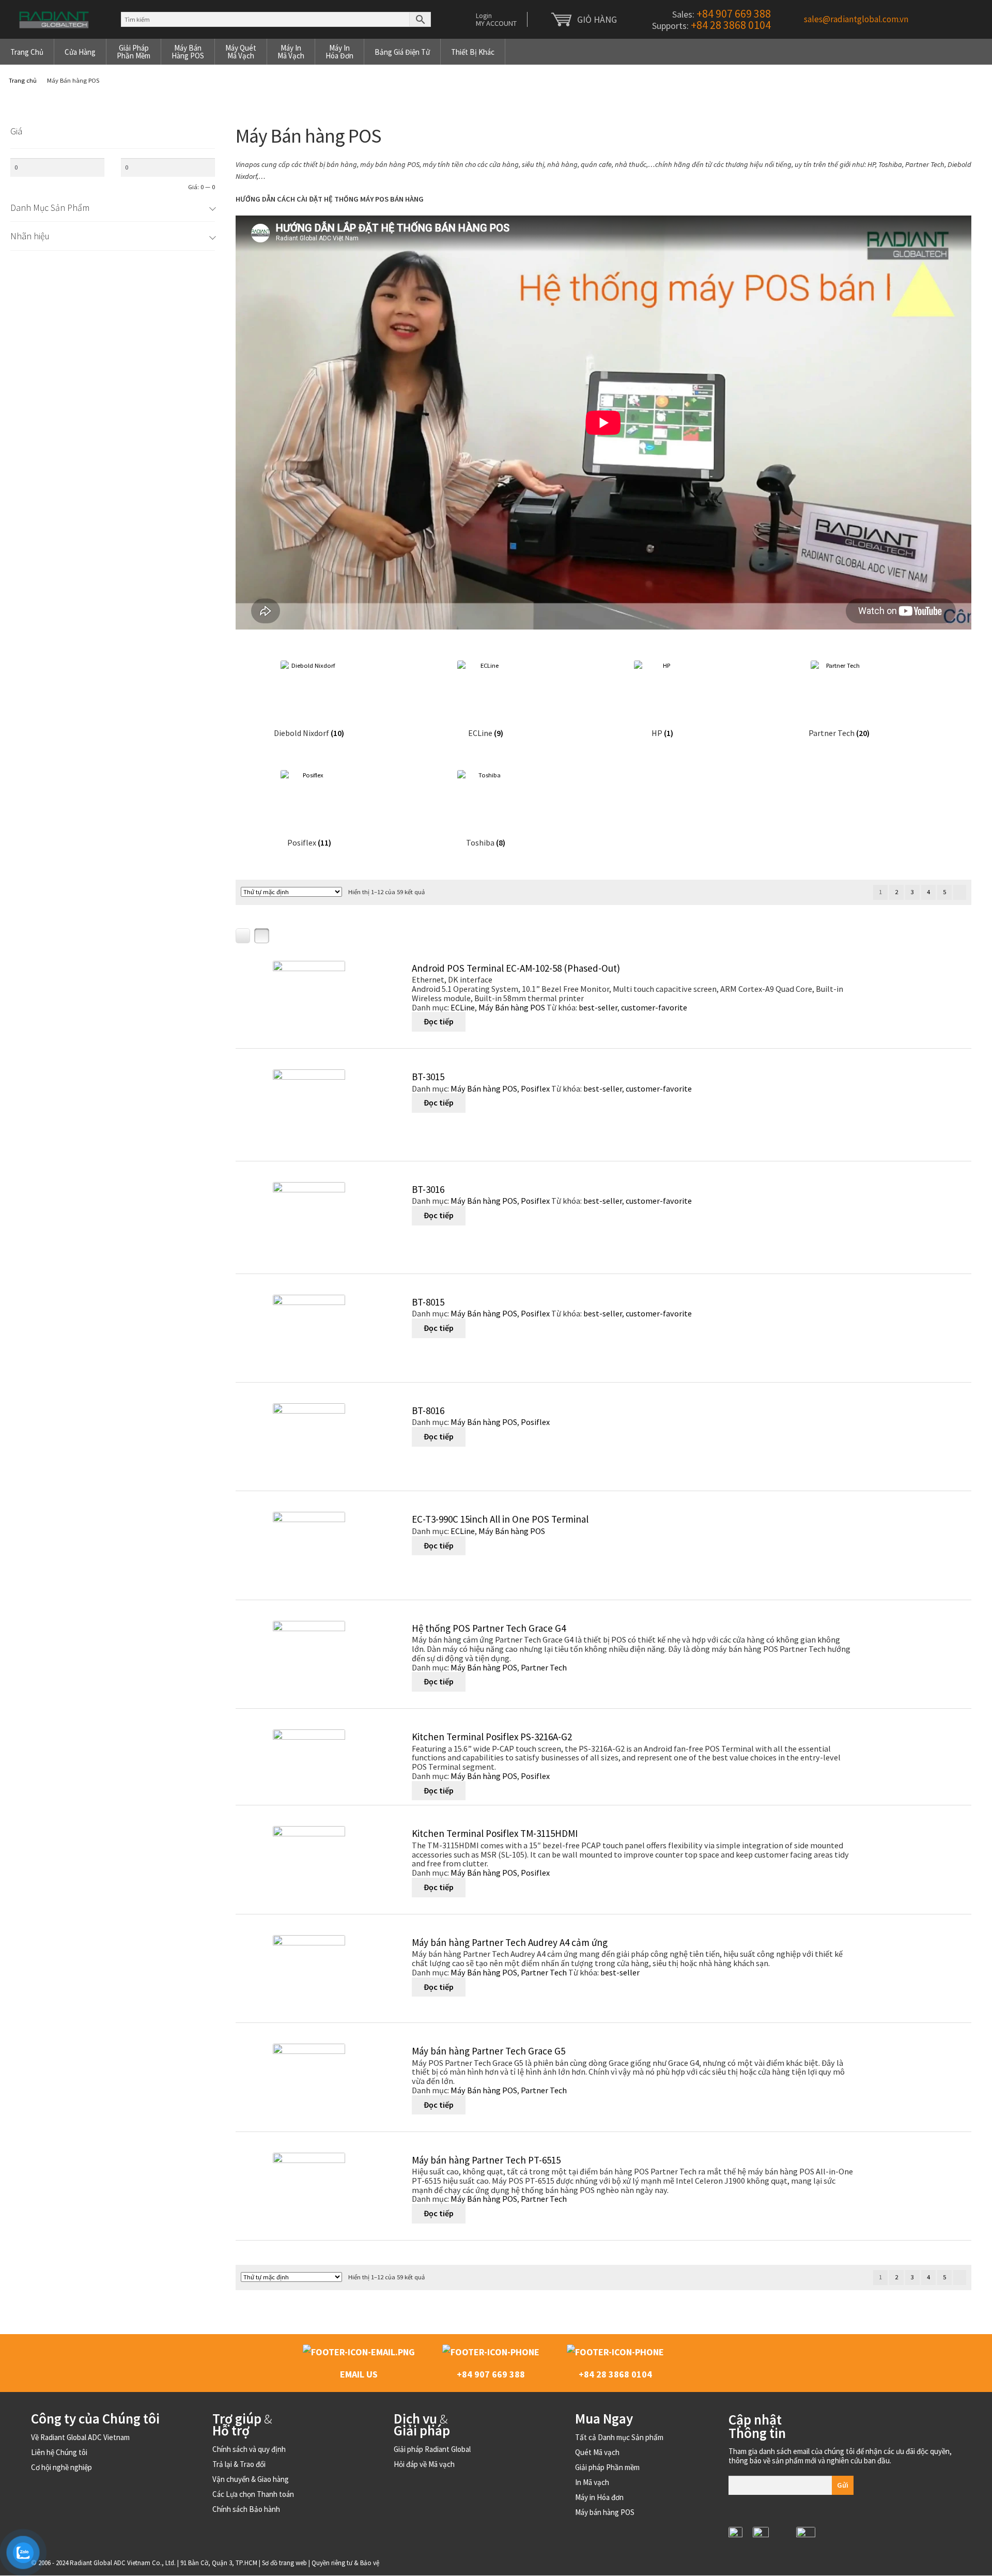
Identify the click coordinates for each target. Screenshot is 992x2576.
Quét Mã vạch (597, 2452)
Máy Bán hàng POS (512, 1007)
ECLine (463, 1007)
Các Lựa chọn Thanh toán (253, 2494)
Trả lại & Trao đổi (239, 2464)
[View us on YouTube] (806, 2534)
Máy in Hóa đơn (599, 2497)
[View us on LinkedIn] (735, 2534)
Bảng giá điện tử (402, 52)
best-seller (598, 1007)
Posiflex (535, 1088)
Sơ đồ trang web (284, 2563)
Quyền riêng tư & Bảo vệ (345, 2563)
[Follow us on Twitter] (761, 2534)
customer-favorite (654, 1007)
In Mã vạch (592, 2482)
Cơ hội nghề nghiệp (61, 2467)
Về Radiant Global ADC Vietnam (80, 2437)
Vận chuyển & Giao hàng (251, 2479)
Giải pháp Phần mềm (607, 2467)
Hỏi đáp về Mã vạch (424, 2464)
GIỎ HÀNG (597, 19)
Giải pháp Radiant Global (432, 2449)
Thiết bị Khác (473, 52)
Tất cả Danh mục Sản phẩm (619, 2437)
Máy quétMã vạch (241, 52)
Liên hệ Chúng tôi (59, 2452)
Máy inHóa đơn (339, 52)
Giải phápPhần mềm (134, 52)
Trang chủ (27, 52)
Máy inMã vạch (291, 52)
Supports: (710, 26)
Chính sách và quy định (249, 2449)
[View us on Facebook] (782, 2544)
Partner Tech (544, 1667)
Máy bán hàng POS (605, 2512)
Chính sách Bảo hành (246, 2509)
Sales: (720, 14)
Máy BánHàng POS (188, 52)
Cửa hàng (80, 52)
